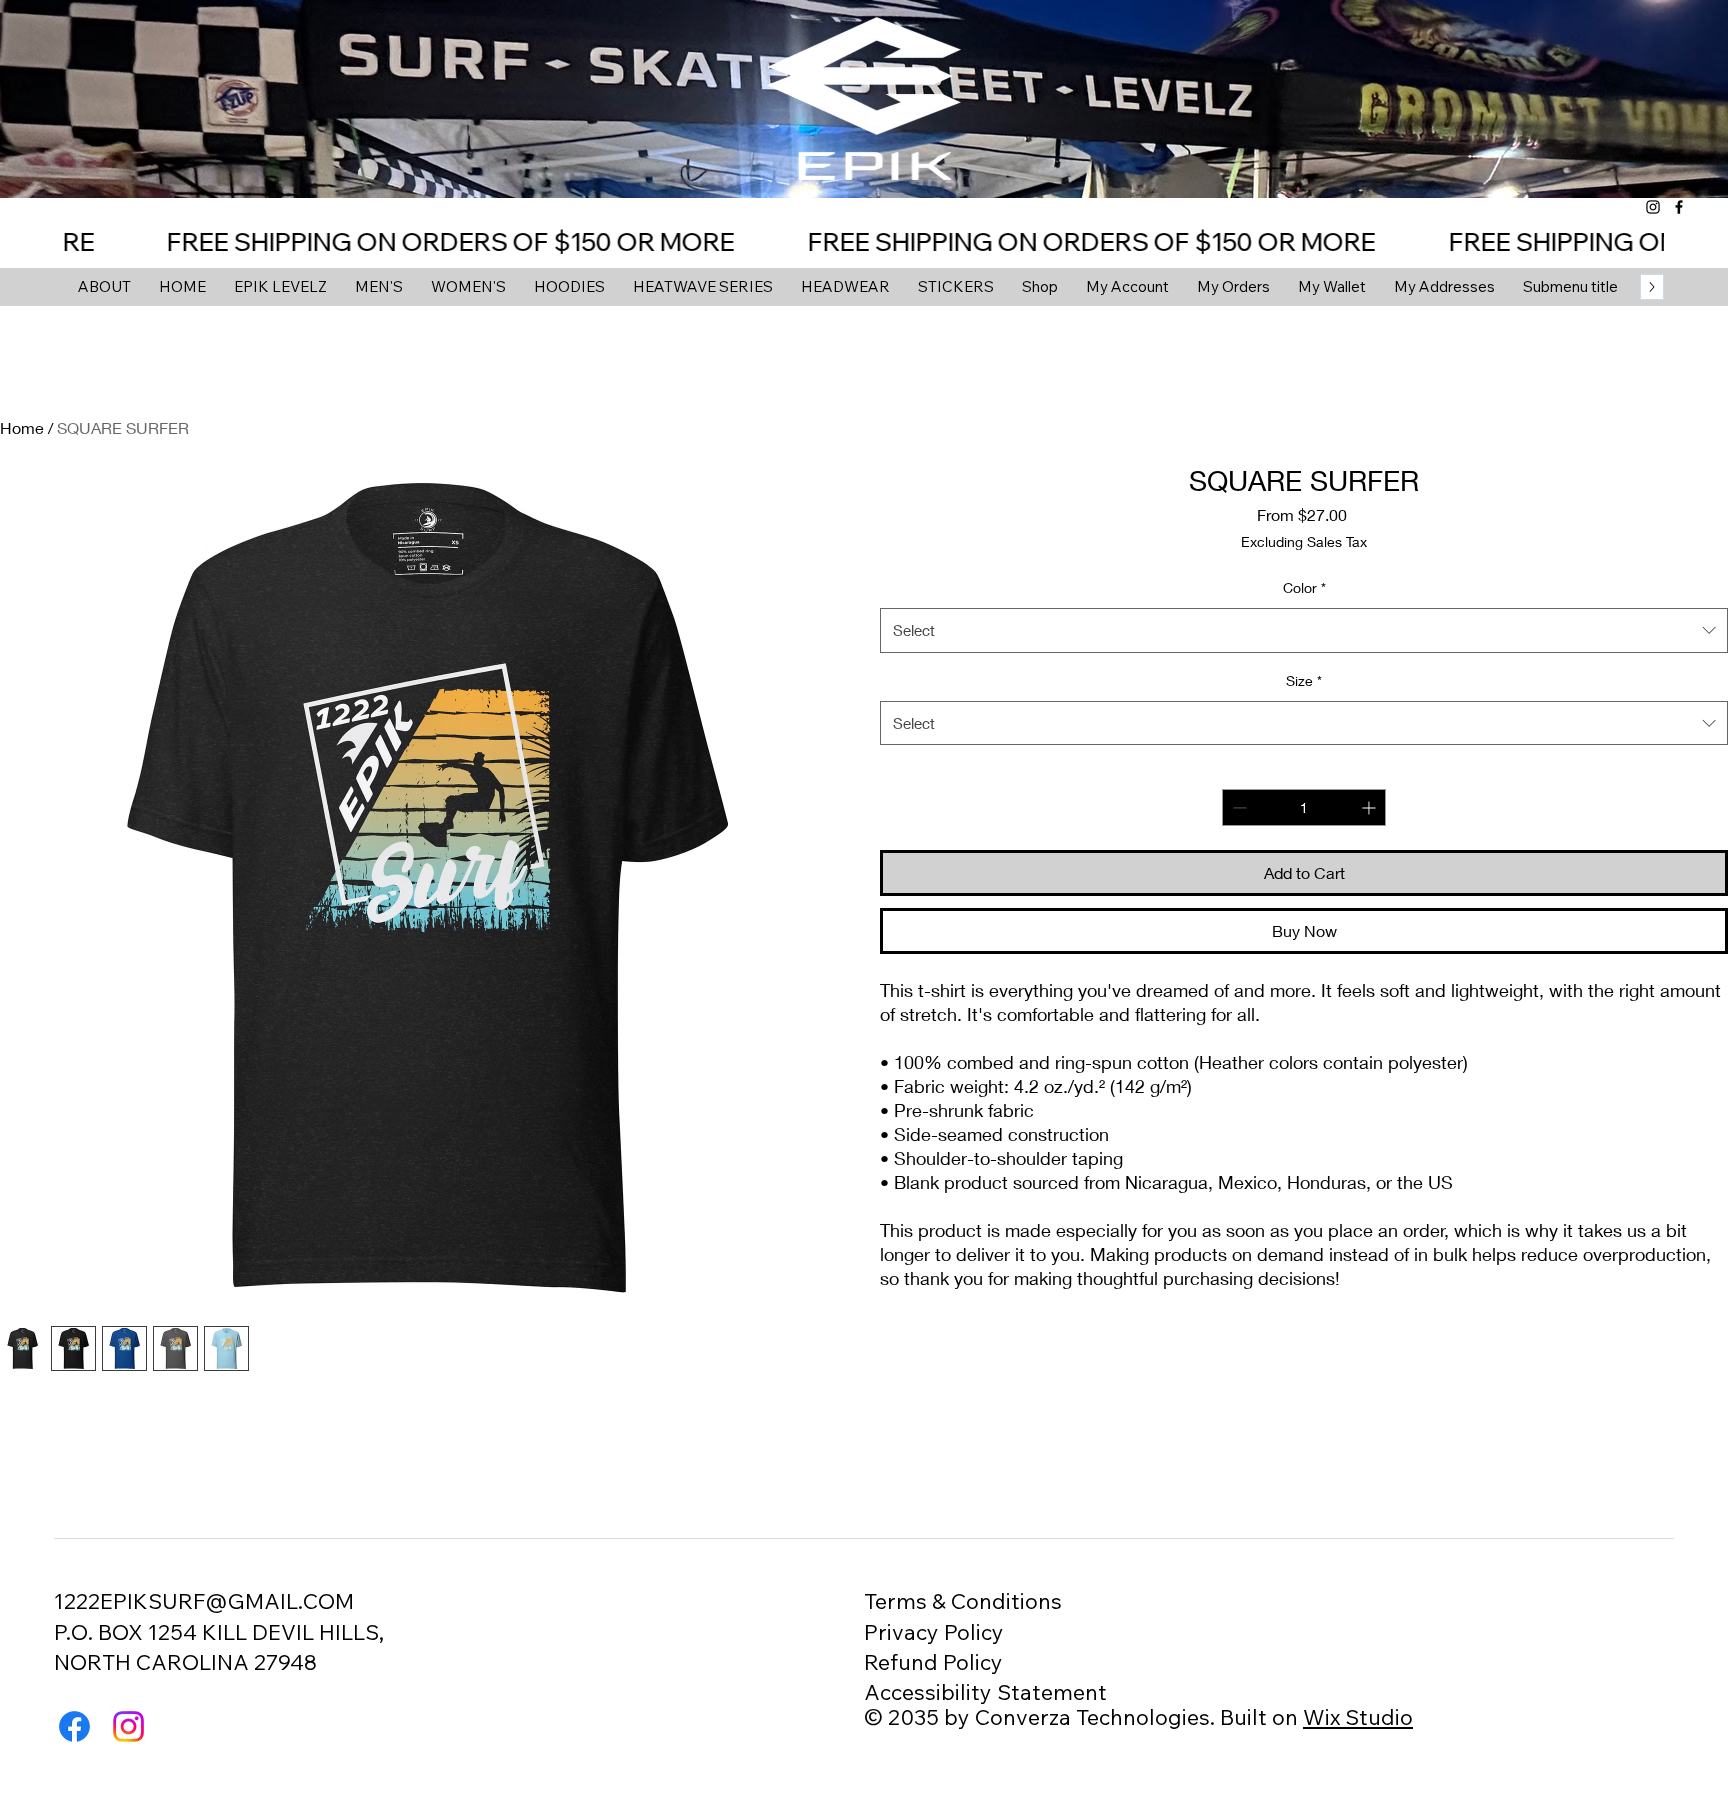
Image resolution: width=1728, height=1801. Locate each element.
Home (22, 427)
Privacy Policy (934, 1631)
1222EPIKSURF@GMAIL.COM (204, 1600)
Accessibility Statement (985, 1691)
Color (1304, 587)
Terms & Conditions (963, 1600)
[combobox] (1304, 630)
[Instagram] (1653, 207)
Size (1304, 680)
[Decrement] (1237, 807)
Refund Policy (933, 1661)
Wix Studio (1358, 1716)
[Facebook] (1679, 207)
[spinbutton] (1304, 807)
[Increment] (1370, 807)
